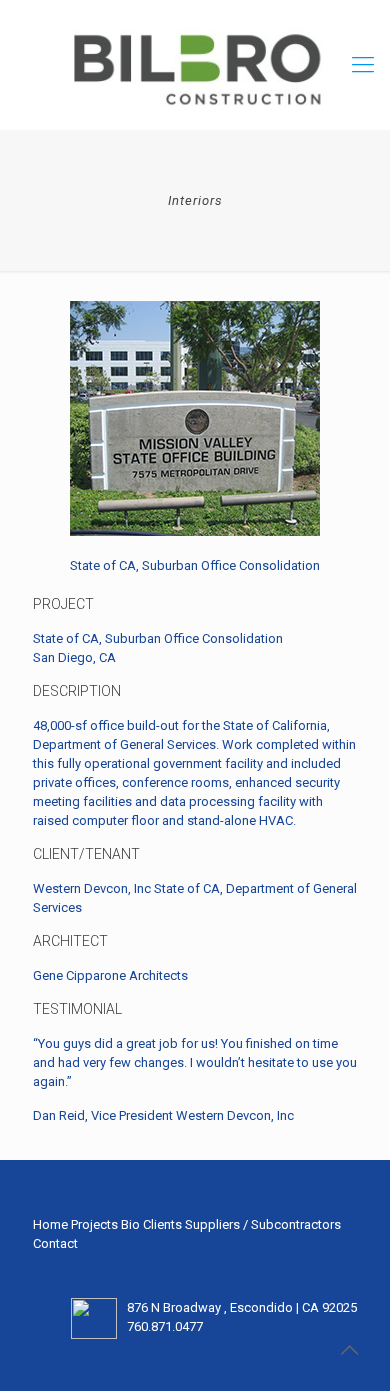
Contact (55, 1243)
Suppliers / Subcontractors (263, 1224)
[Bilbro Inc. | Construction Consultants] (195, 65)
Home (50, 1224)
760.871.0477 (165, 1326)
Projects (94, 1224)
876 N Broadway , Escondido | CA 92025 (242, 1307)
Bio (130, 1224)
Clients (162, 1224)
